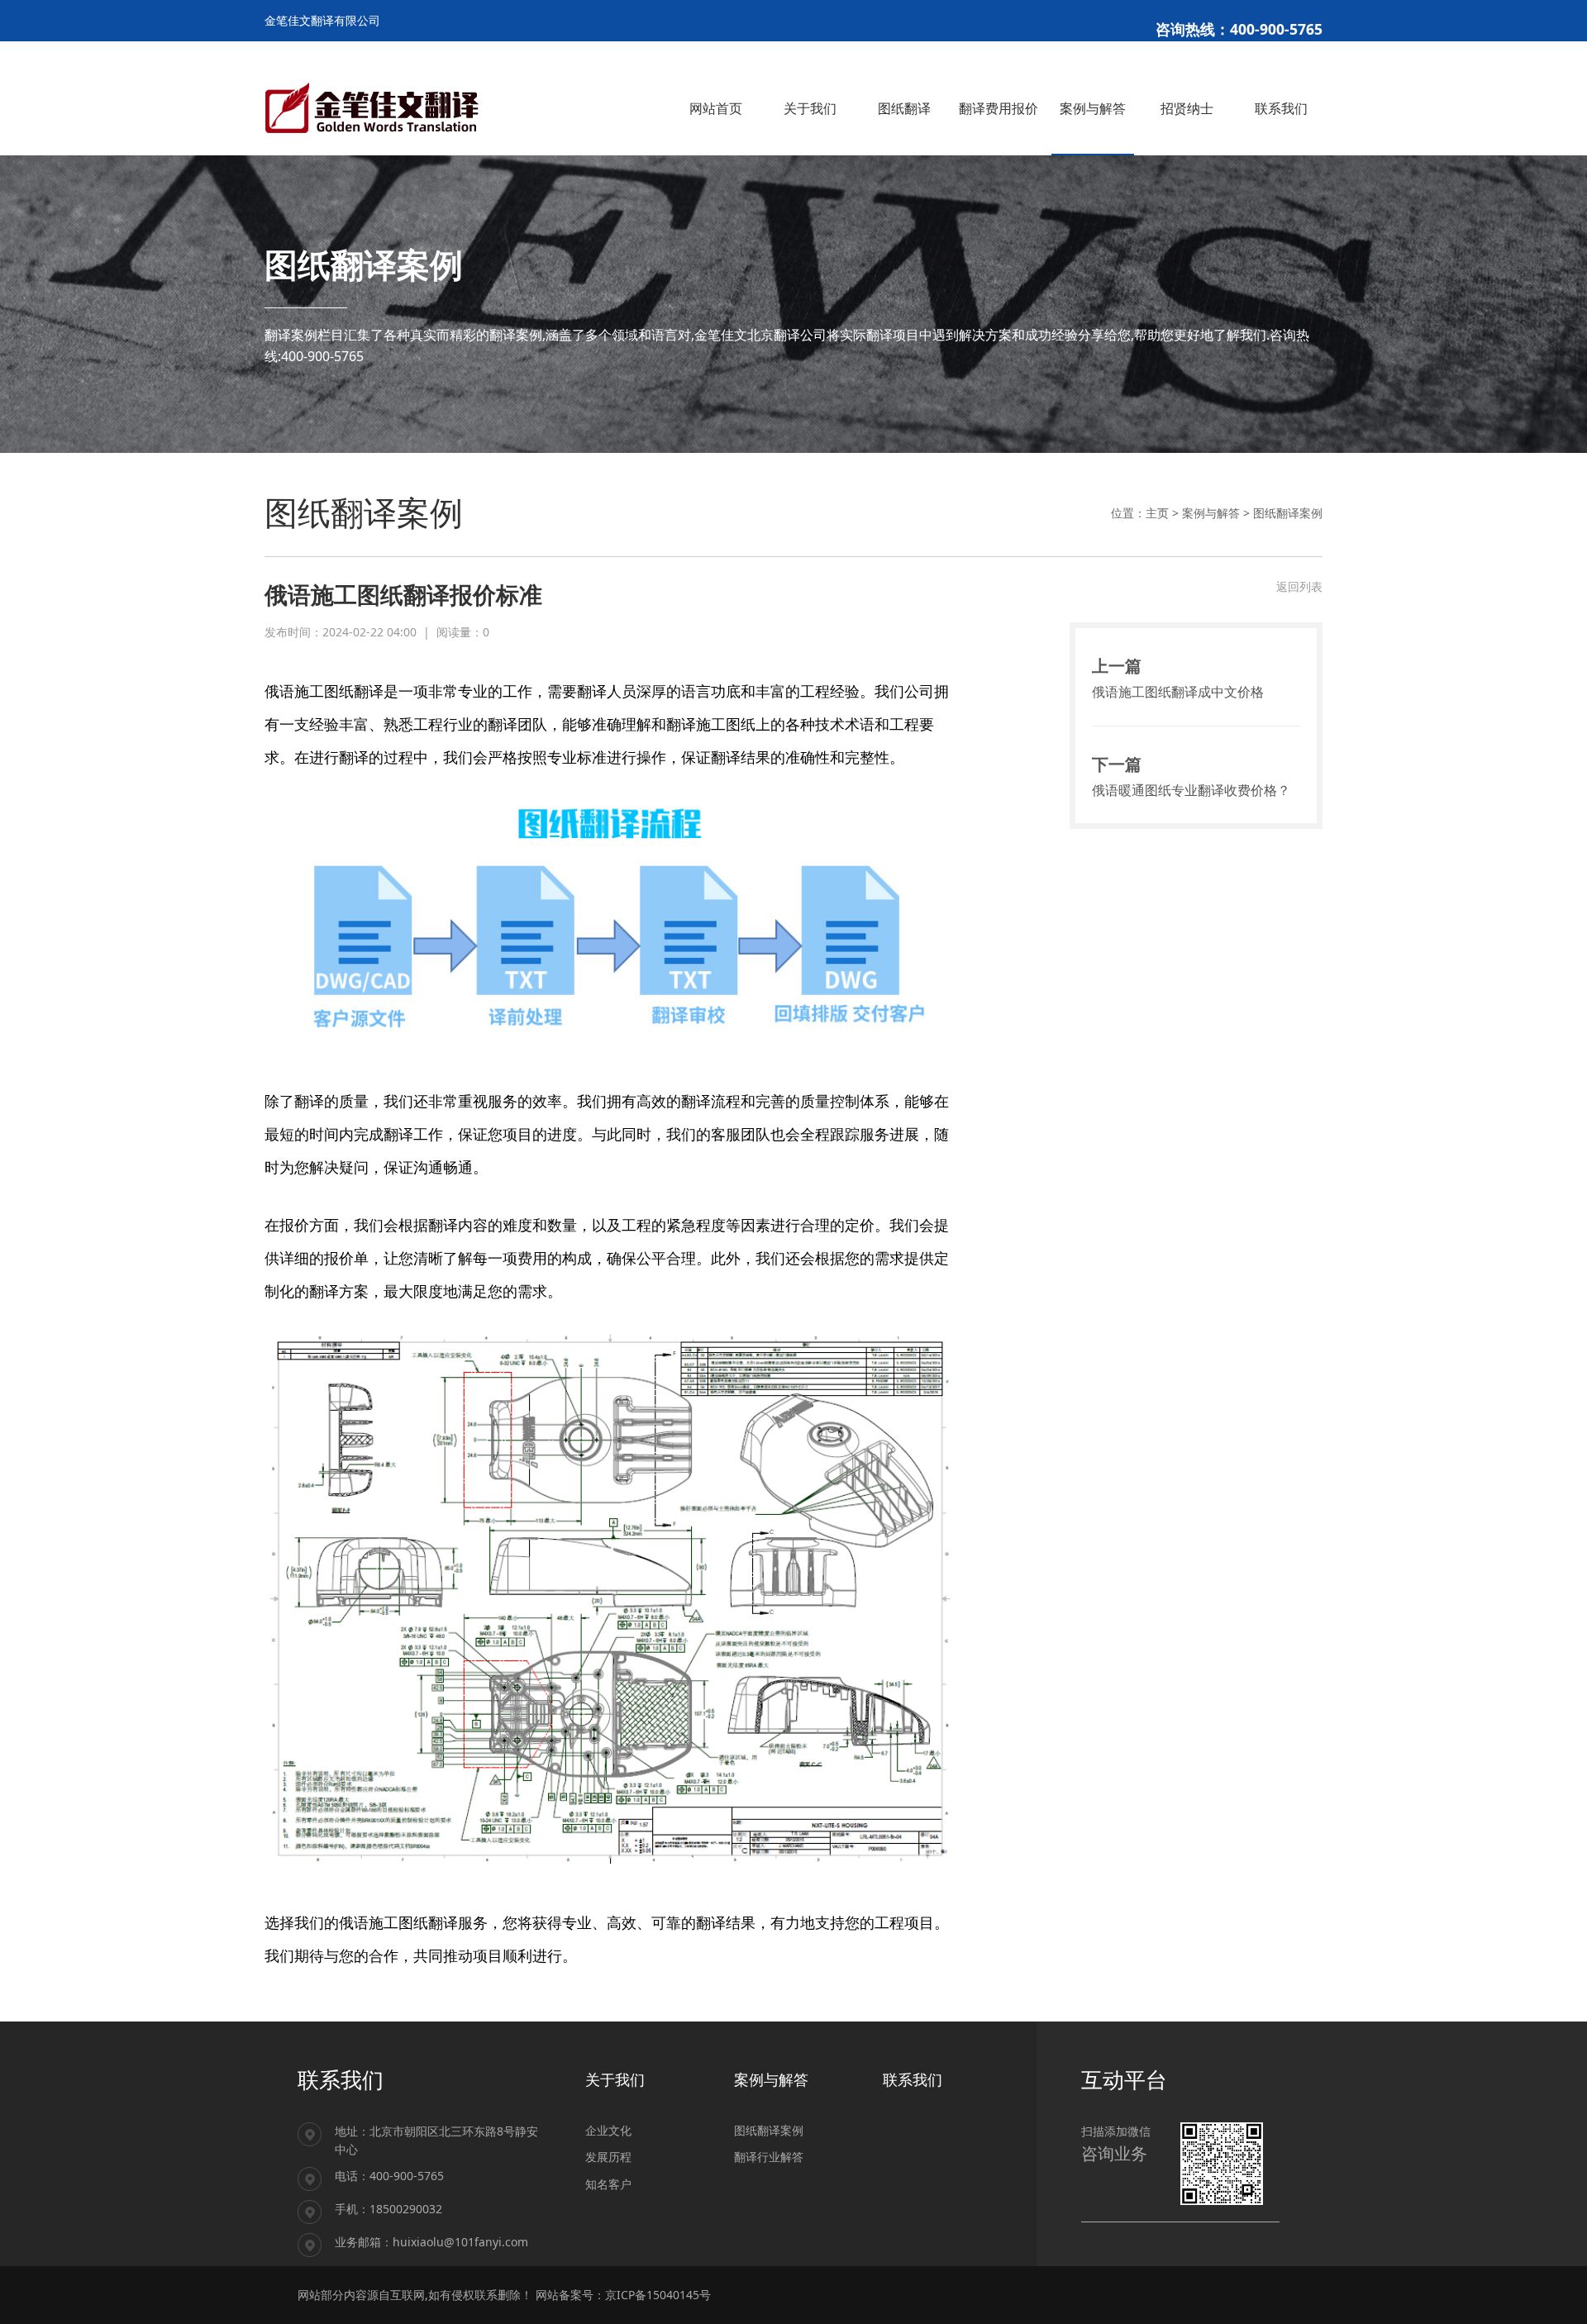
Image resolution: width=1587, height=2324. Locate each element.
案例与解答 (1211, 513)
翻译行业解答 (769, 2157)
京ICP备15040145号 (658, 2295)
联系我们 (913, 2079)
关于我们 (615, 2079)
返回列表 (1299, 586)
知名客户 (608, 2184)
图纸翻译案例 (1288, 513)
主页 (1157, 513)
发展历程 (608, 2157)
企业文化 (608, 2130)
